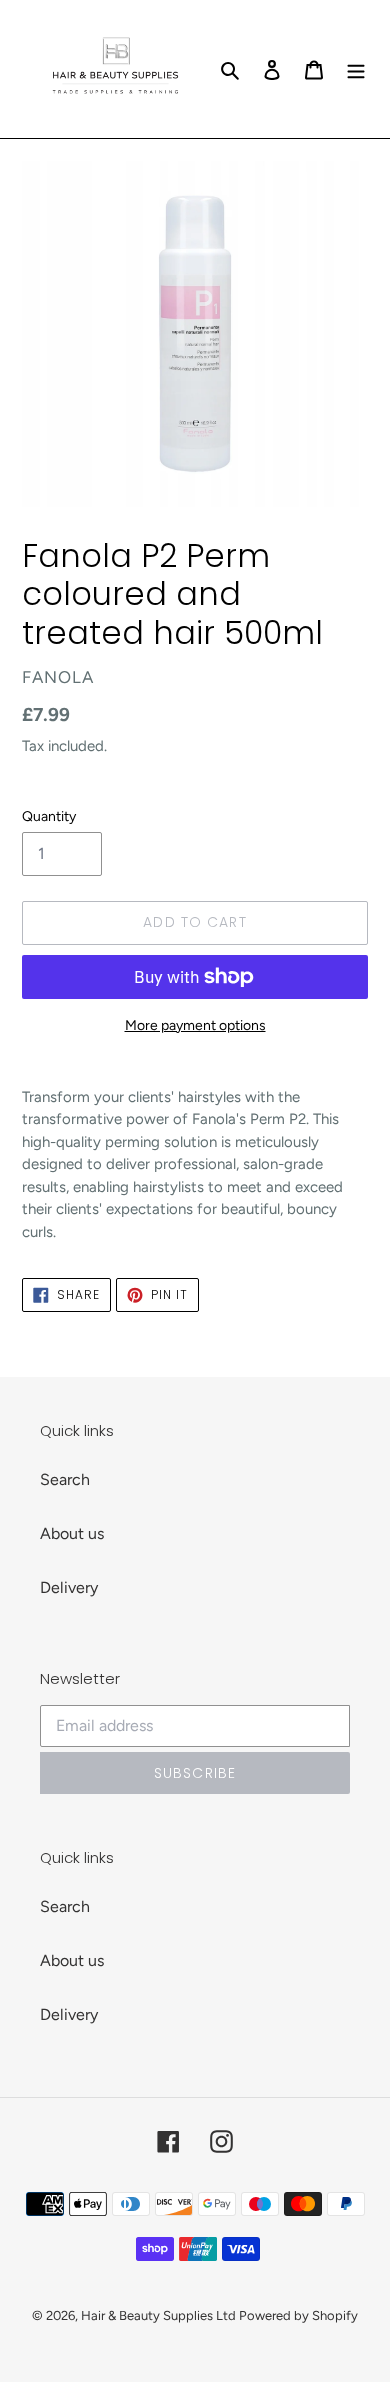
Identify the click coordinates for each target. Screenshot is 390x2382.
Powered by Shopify (298, 2315)
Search (65, 1479)
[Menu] (356, 69)
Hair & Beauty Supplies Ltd (160, 2315)
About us (72, 1533)
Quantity (49, 816)
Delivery (69, 1587)
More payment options (195, 1025)
